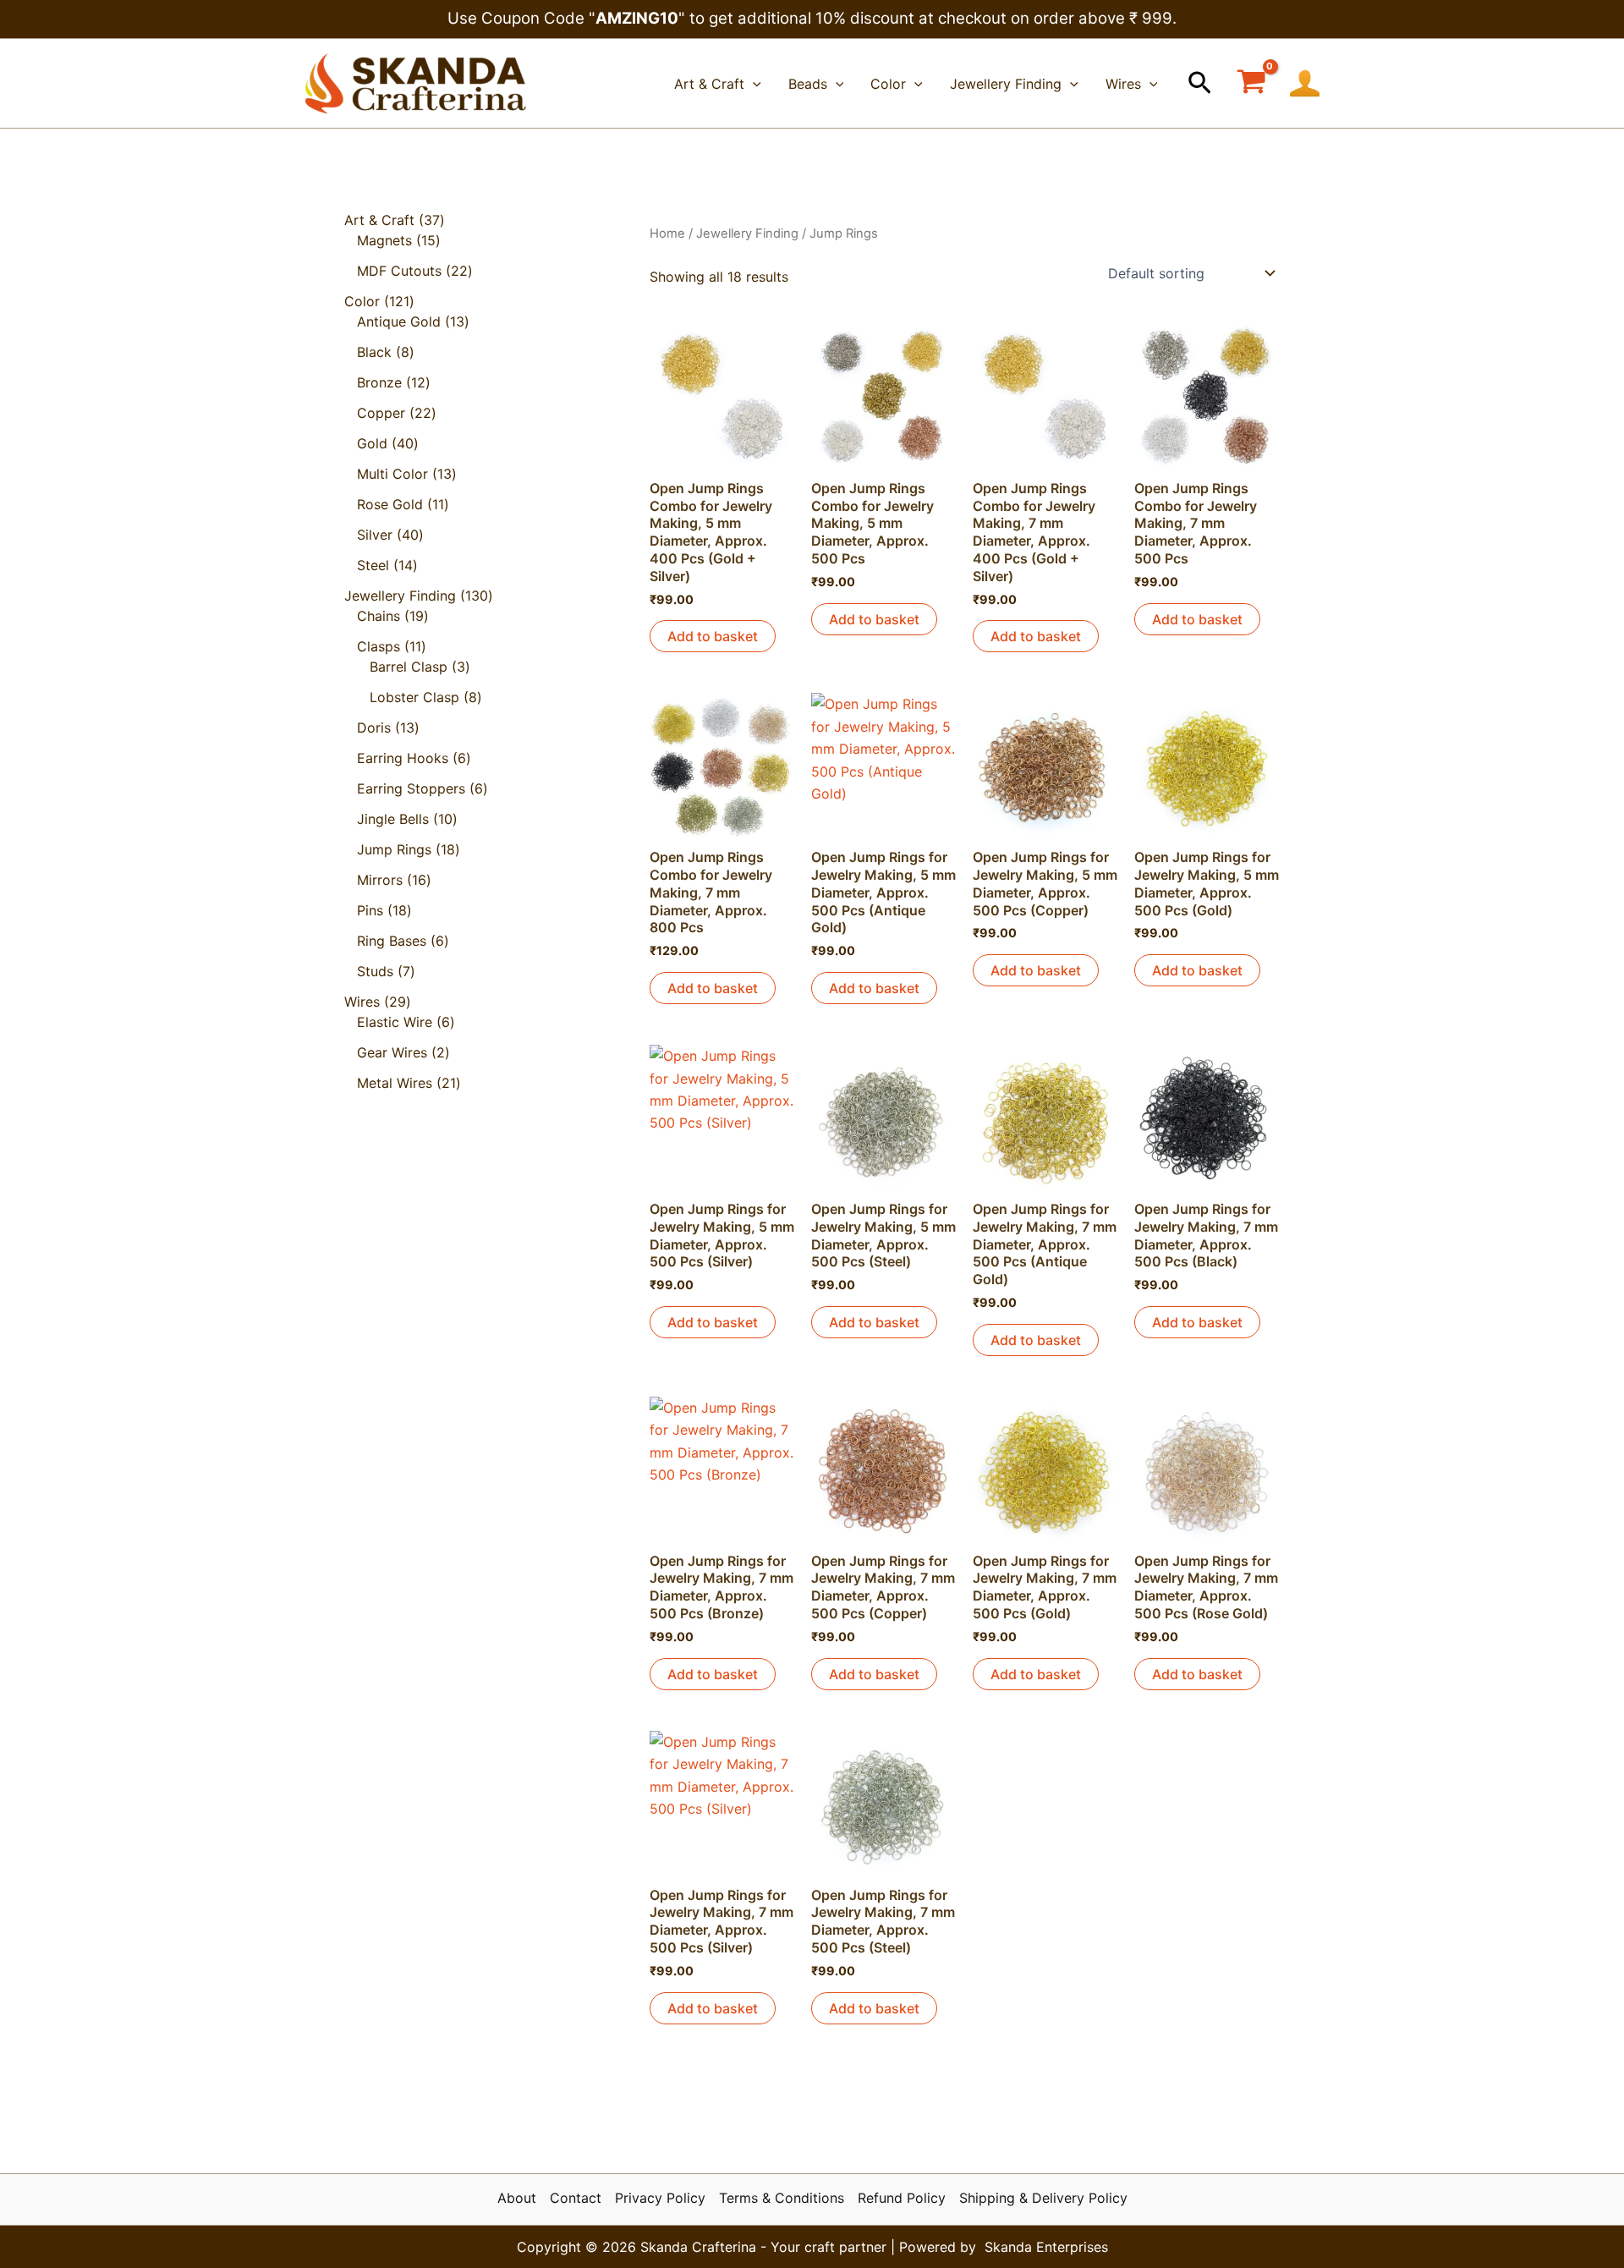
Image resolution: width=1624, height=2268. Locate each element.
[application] (753, 84)
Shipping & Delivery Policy (1043, 2198)
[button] (1200, 84)
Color (888, 84)
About (517, 2198)
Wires (1123, 84)
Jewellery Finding (1006, 84)
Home (667, 233)
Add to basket (713, 636)
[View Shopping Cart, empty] (1251, 83)
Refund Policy (902, 2198)
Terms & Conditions (782, 2198)
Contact (576, 2198)
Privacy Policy (660, 2198)
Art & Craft (709, 84)
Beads (808, 84)
